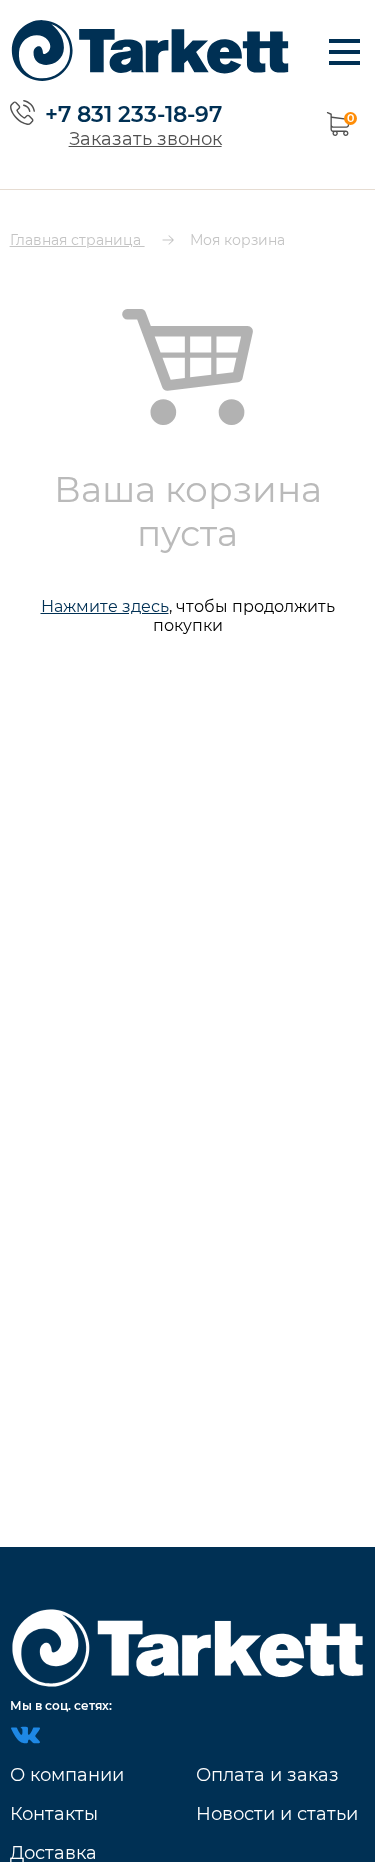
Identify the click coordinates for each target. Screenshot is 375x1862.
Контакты (54, 1814)
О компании (67, 1775)
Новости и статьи (277, 1814)
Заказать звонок (145, 138)
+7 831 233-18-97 (133, 114)
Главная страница (77, 240)
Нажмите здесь (105, 606)
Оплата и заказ (267, 1775)
